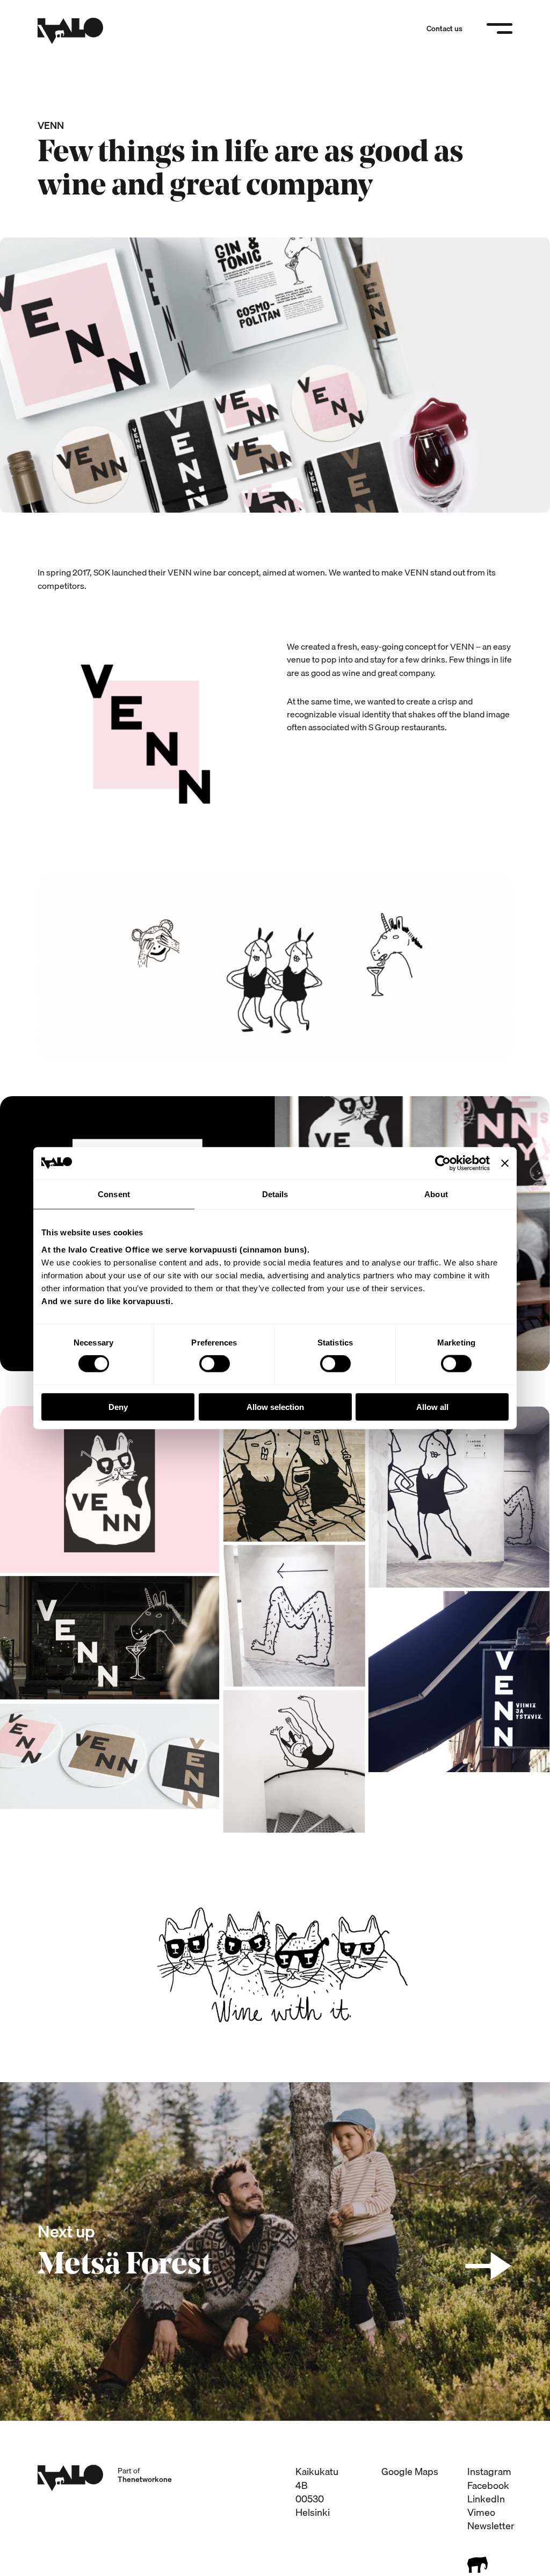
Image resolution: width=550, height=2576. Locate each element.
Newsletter (491, 2526)
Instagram (489, 2471)
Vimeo (481, 2512)
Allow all (432, 1406)
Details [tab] (275, 1194)
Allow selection (275, 1406)
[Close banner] (505, 1163)
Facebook (488, 2485)
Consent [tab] (114, 1194)
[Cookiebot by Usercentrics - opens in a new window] (443, 1163)
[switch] (215, 1364)
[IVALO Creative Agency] (70, 31)
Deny (118, 1406)
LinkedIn (486, 2499)
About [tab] (436, 1194)
